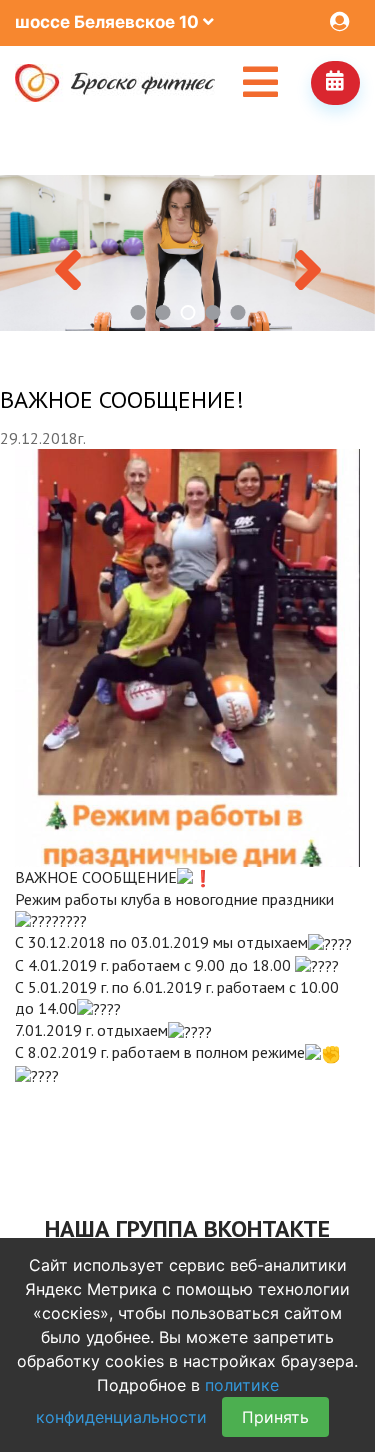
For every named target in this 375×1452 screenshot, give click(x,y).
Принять (275, 1417)
